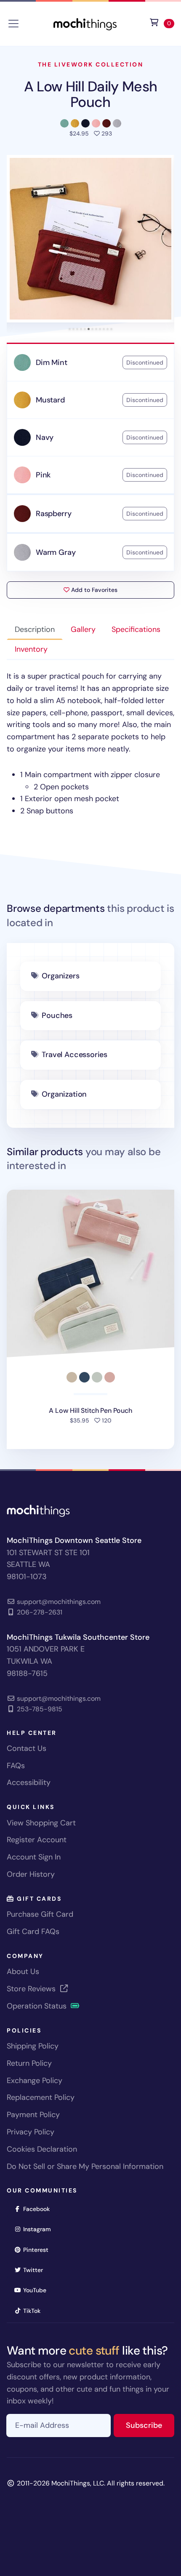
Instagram (40, 2229)
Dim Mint (52, 362)
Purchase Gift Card (40, 1914)
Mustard (50, 400)
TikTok (35, 2311)
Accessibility (29, 1782)
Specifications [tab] (136, 629)
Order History (31, 1874)
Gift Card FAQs (33, 1931)
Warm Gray (56, 552)
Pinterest (39, 2250)
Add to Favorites (93, 590)
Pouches (57, 1015)
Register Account (37, 1840)
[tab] (70, 329)
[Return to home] (85, 23)
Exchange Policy (35, 2081)
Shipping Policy (33, 2046)
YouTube (37, 2290)
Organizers (60, 976)
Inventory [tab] (31, 649)
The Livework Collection (91, 64)
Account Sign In (34, 1857)
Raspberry (53, 514)
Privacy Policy (31, 2132)
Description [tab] (35, 629)
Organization (64, 1094)
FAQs (16, 1766)
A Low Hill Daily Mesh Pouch (91, 94)
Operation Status (38, 2006)
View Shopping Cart (41, 1823)
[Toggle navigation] (13, 24)
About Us (23, 1971)
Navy (45, 437)
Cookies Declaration (42, 2149)
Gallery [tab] (83, 629)
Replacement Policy (41, 2097)
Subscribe (150, 2425)
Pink (43, 475)
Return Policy (29, 2063)
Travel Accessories (75, 1055)
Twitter (36, 2270)
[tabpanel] (90, 744)
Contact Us (27, 1748)
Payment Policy (33, 2115)
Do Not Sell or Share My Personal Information (85, 2166)
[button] (90, 239)
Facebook (39, 2209)
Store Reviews (32, 1989)
